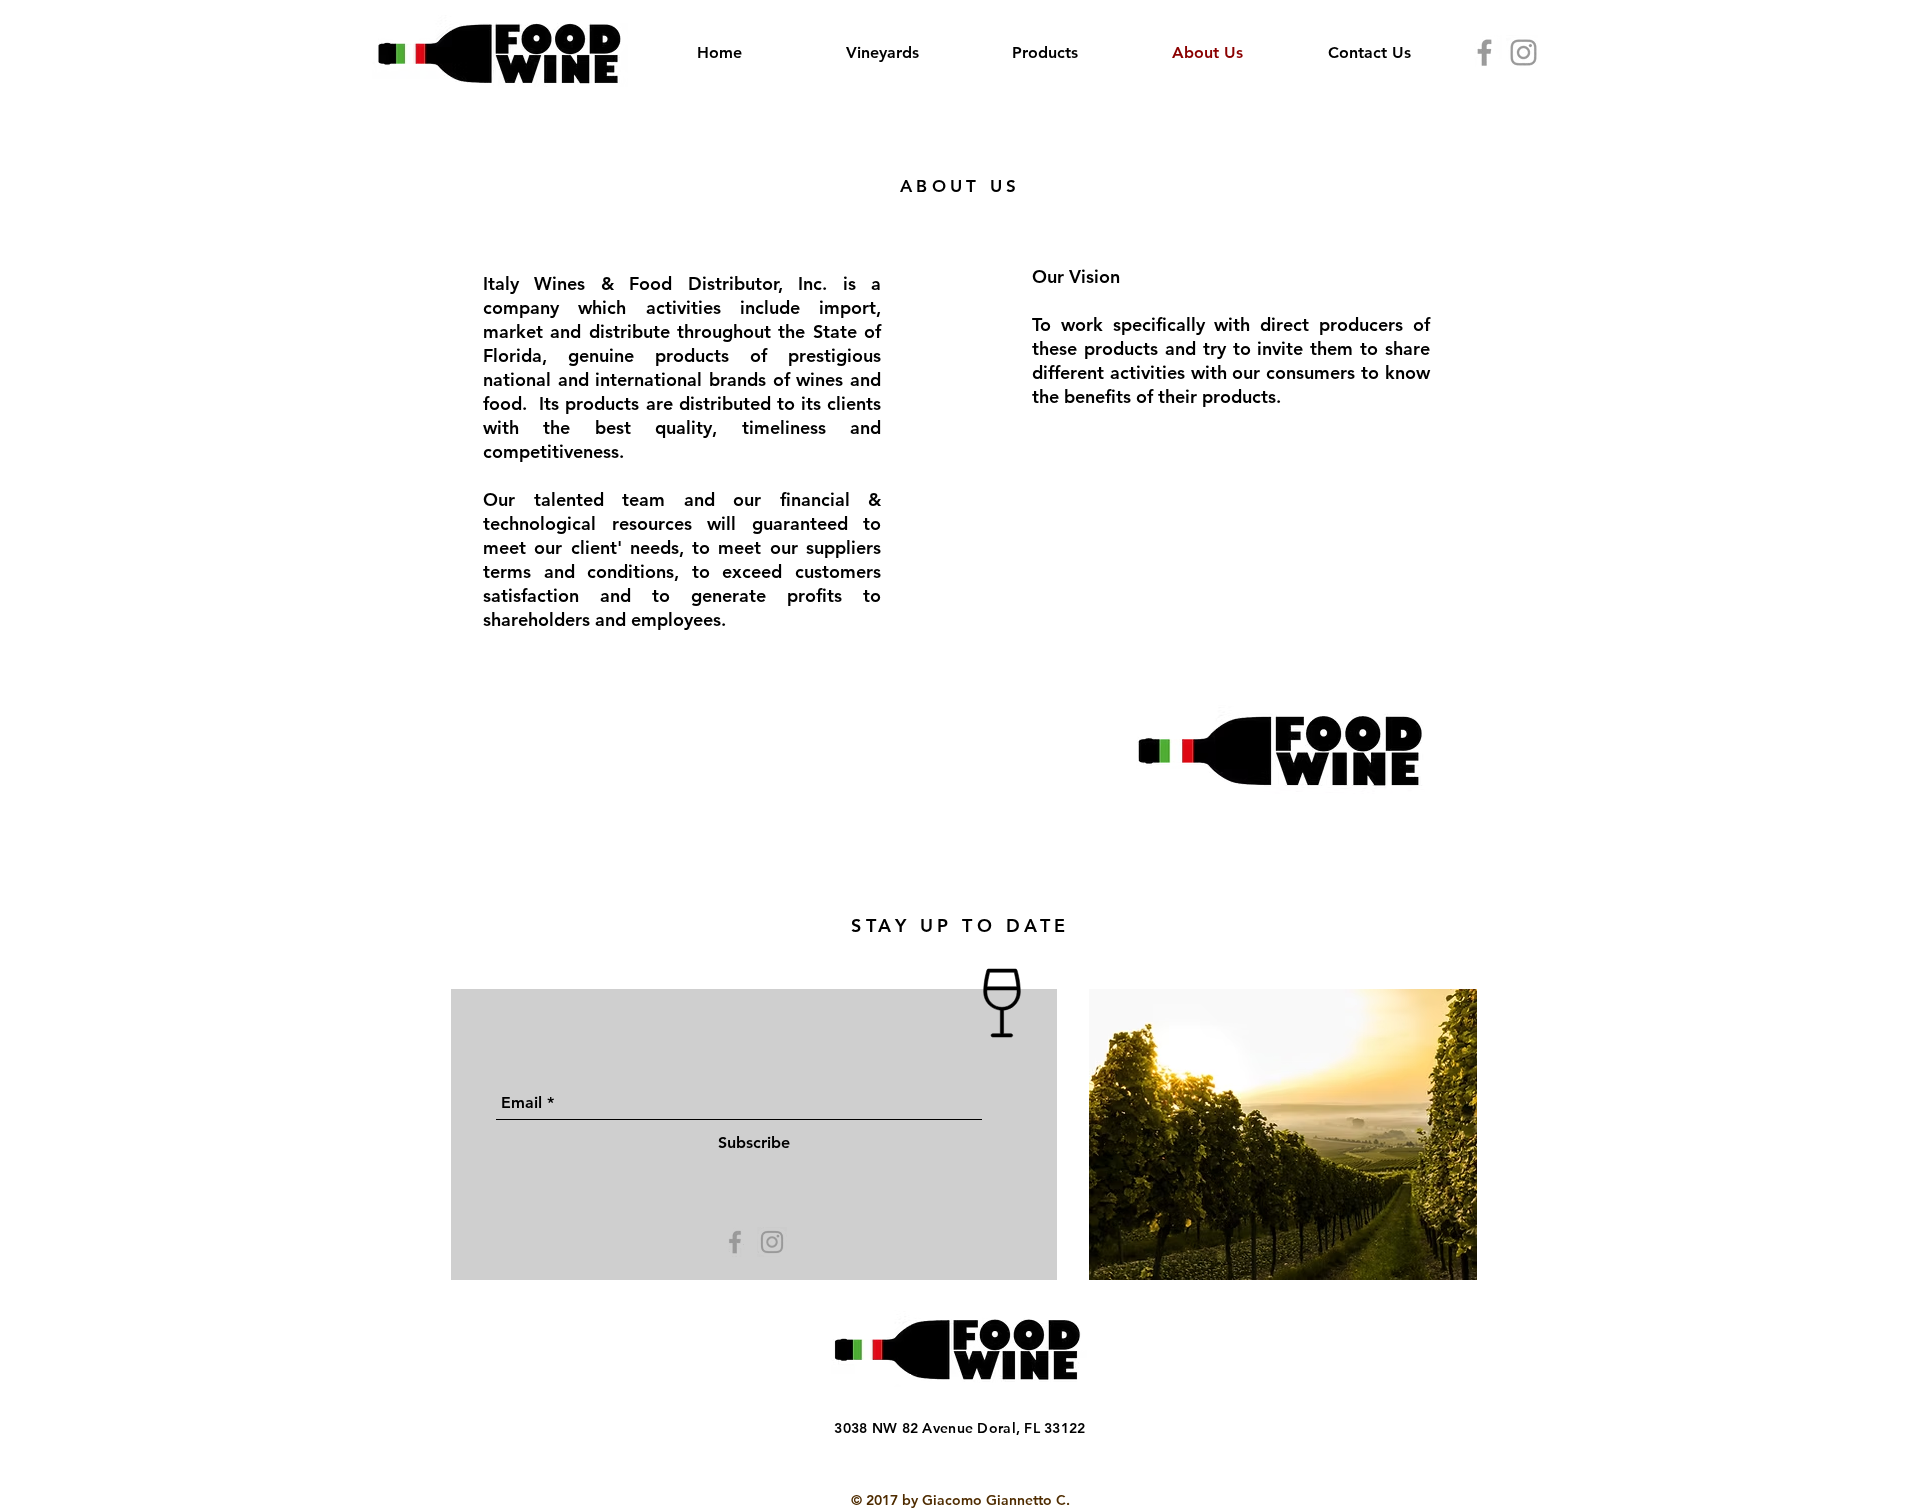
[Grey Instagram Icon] (1523, 52)
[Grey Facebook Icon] (1484, 52)
